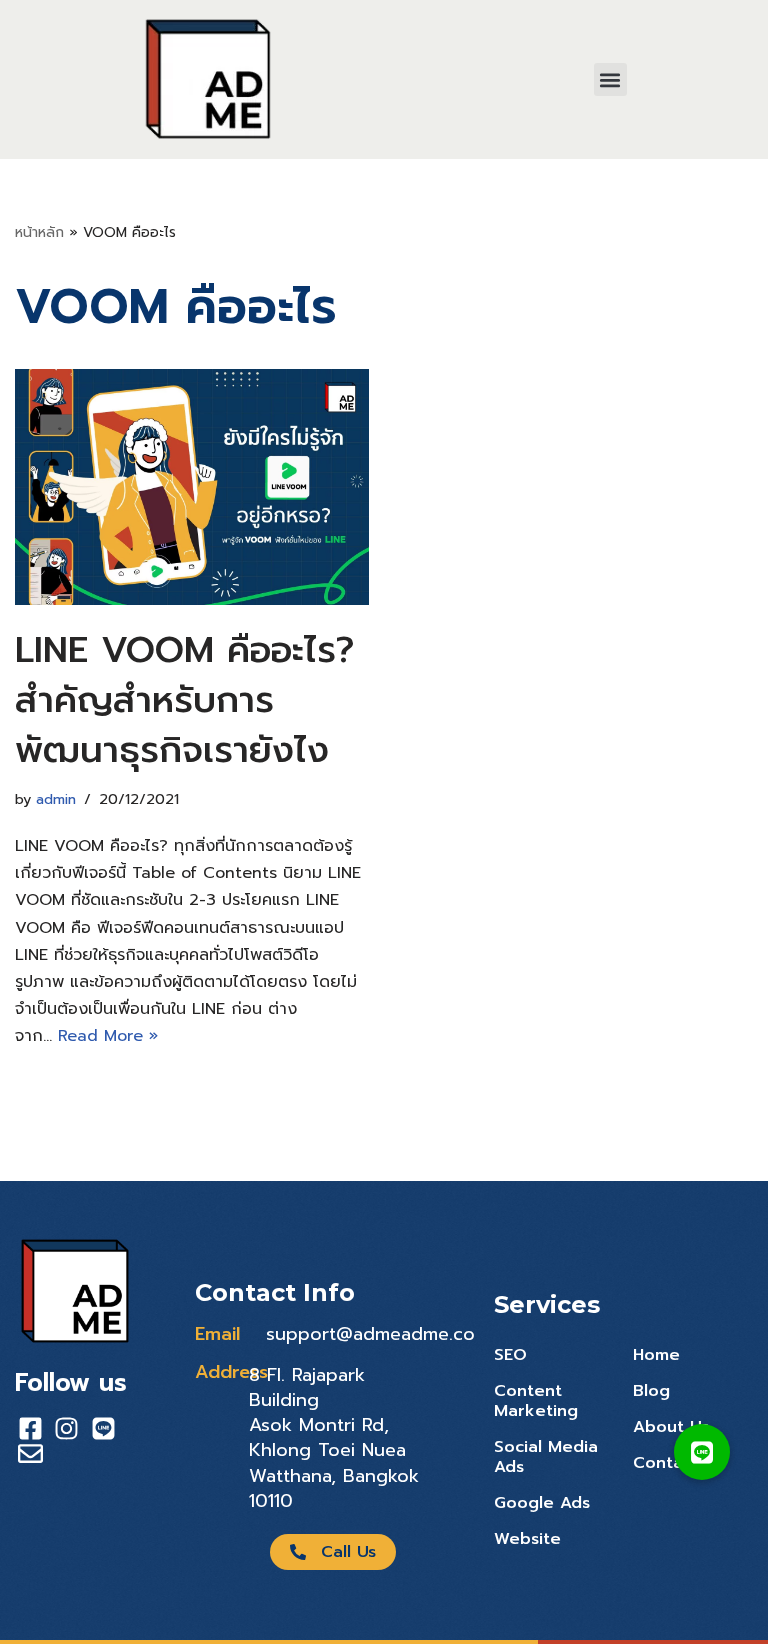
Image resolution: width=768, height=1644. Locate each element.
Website (527, 1539)
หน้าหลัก (39, 232)
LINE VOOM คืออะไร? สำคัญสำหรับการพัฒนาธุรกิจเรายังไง (184, 700)
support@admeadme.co (370, 1334)
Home (656, 1355)
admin (56, 799)
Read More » (108, 1036)
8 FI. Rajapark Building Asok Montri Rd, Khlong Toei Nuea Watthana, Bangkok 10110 (334, 1438)
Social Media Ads (546, 1457)
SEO (510, 1355)
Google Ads (542, 1503)
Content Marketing (536, 1401)
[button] (610, 79)
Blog (651, 1391)
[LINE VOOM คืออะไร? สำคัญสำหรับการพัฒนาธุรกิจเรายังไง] (192, 487)
